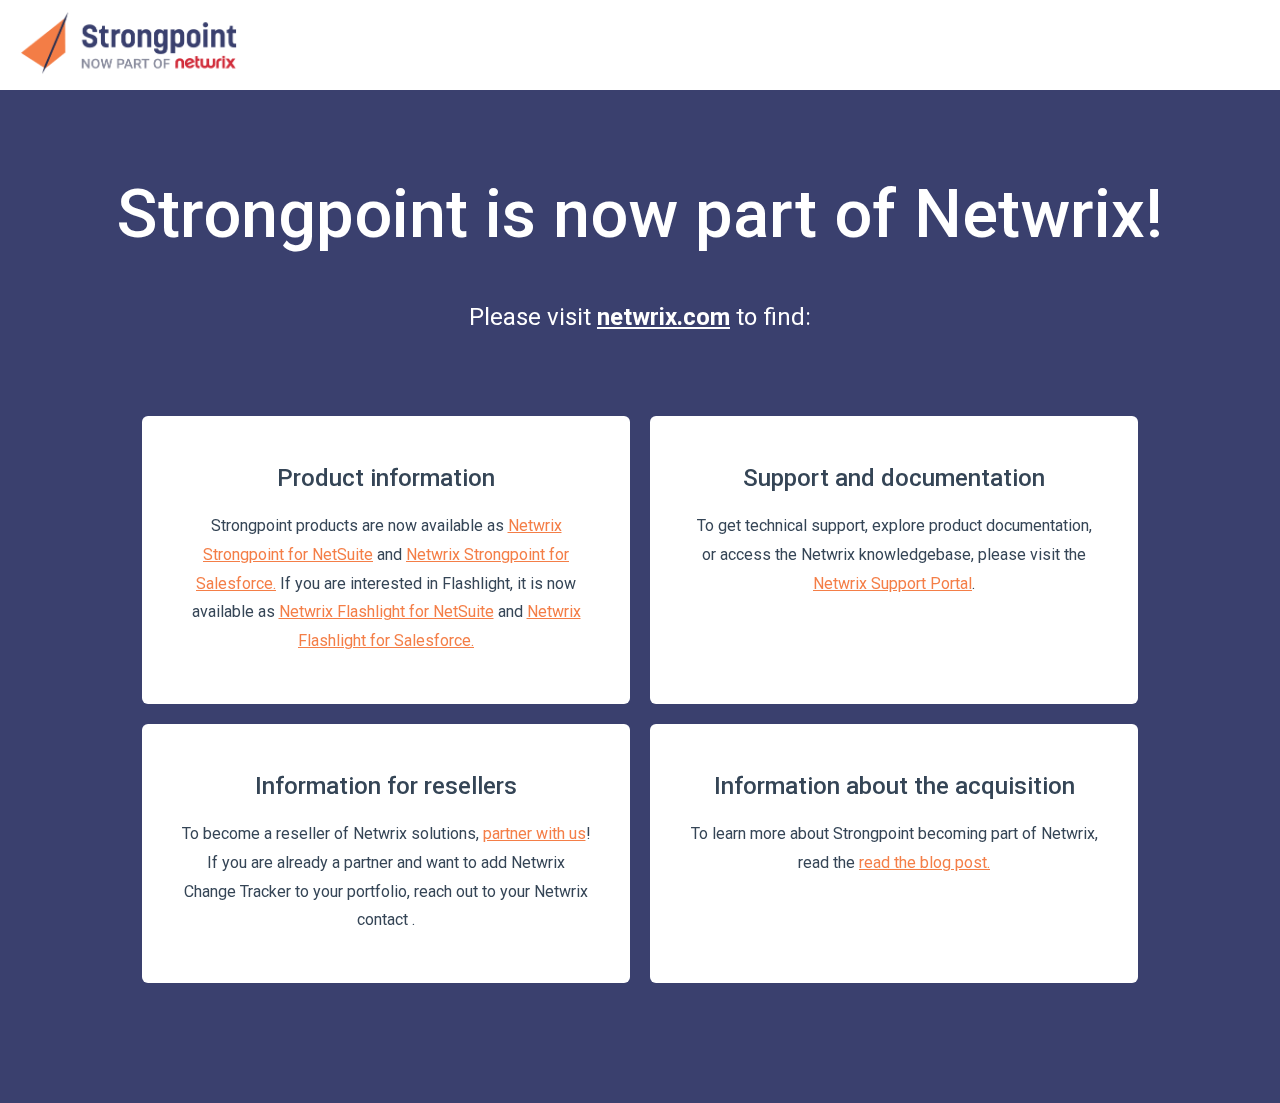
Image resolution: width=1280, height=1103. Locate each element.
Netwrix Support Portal (892, 583)
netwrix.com (663, 317)
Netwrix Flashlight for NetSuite (386, 611)
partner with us (534, 833)
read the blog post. (924, 862)
